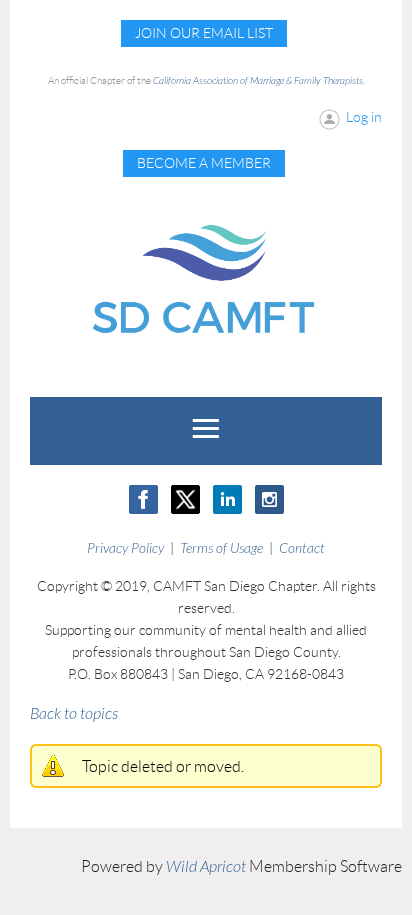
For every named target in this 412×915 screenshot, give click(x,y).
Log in (364, 117)
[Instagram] (269, 499)
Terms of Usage (221, 548)
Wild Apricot (206, 867)
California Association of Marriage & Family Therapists (258, 81)
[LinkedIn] (227, 499)
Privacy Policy (125, 548)
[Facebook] (143, 499)
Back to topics (74, 714)
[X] (185, 499)
